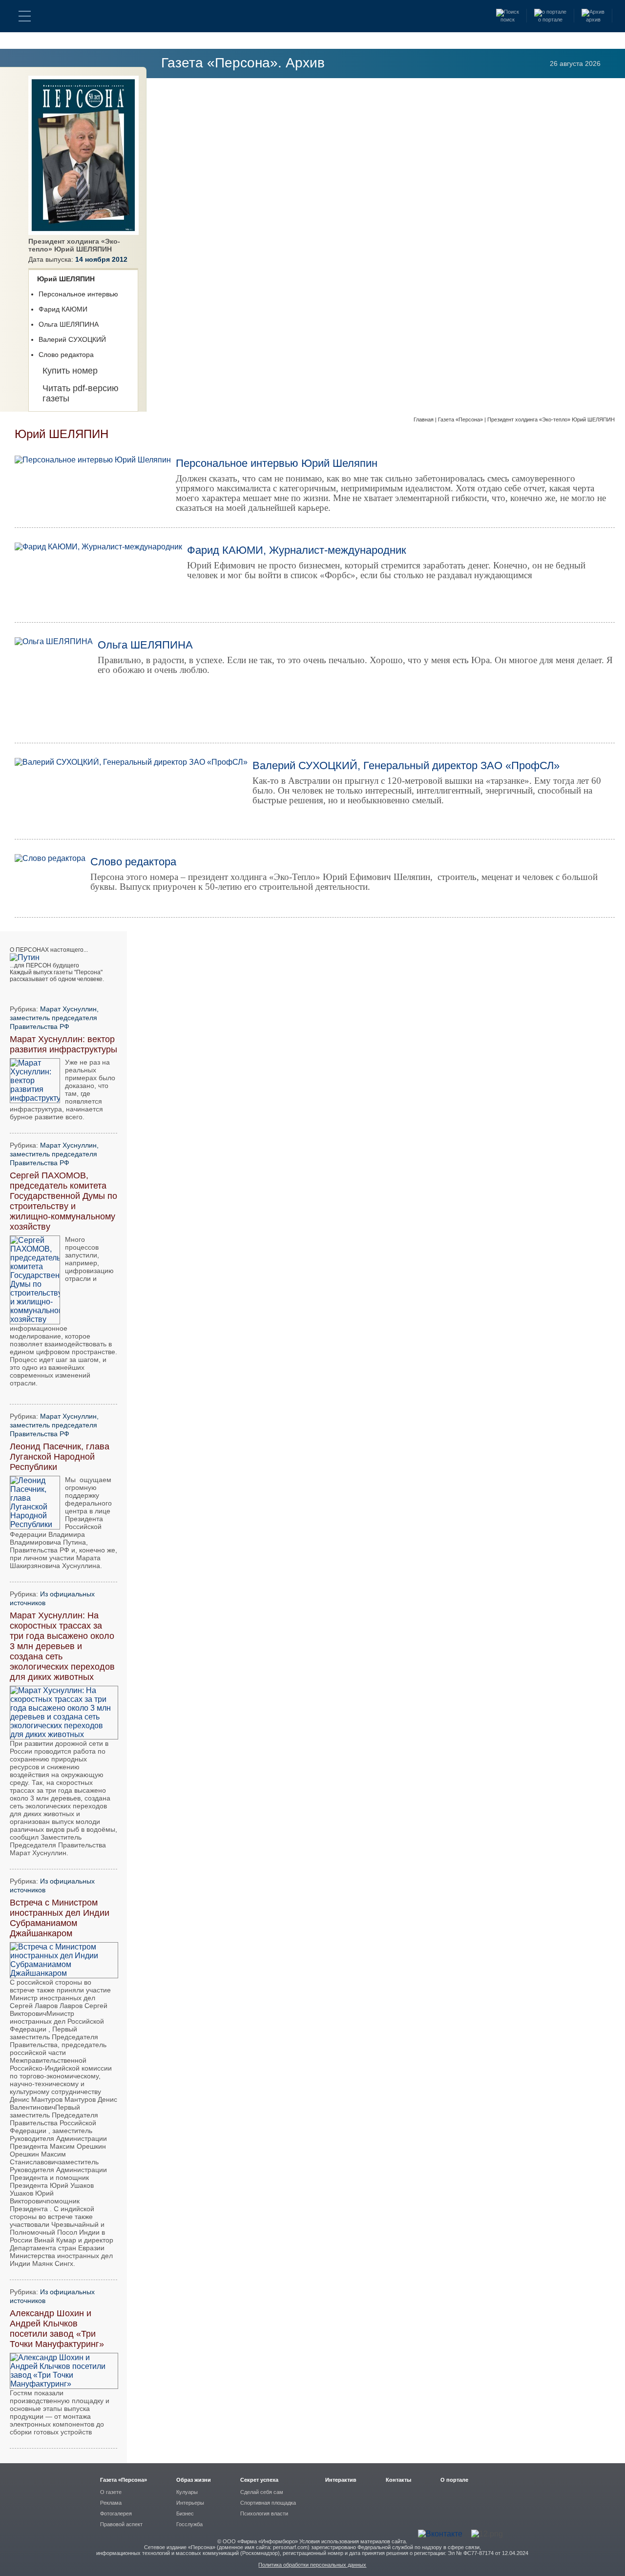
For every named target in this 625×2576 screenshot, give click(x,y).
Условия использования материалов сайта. (353, 2541)
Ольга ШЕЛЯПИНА (69, 324)
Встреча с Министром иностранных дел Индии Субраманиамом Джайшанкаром (60, 1918)
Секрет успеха (259, 2480)
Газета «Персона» (461, 419)
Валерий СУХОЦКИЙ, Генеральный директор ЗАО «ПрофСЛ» (406, 765)
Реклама (111, 2503)
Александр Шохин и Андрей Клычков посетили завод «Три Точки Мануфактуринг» (57, 2329)
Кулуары (187, 2492)
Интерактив (341, 2480)
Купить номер (70, 371)
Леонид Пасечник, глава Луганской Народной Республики (60, 1457)
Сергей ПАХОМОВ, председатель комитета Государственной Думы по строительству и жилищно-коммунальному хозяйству (63, 1201)
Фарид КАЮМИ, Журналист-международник (297, 550)
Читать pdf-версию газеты (81, 393)
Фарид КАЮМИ (63, 309)
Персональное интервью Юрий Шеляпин (277, 463)
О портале (454, 2480)
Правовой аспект (121, 2524)
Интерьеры (190, 2503)
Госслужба (189, 2524)
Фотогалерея (116, 2513)
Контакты (398, 2480)
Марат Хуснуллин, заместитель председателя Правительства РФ (54, 1018)
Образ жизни (194, 2480)
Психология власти (264, 2513)
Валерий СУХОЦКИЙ (72, 339)
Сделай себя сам (262, 2492)
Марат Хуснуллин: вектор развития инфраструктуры (63, 1044)
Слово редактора (66, 355)
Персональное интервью (78, 294)
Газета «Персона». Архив (243, 63)
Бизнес (185, 2513)
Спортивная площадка (268, 2503)
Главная (424, 419)
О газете (111, 2492)
